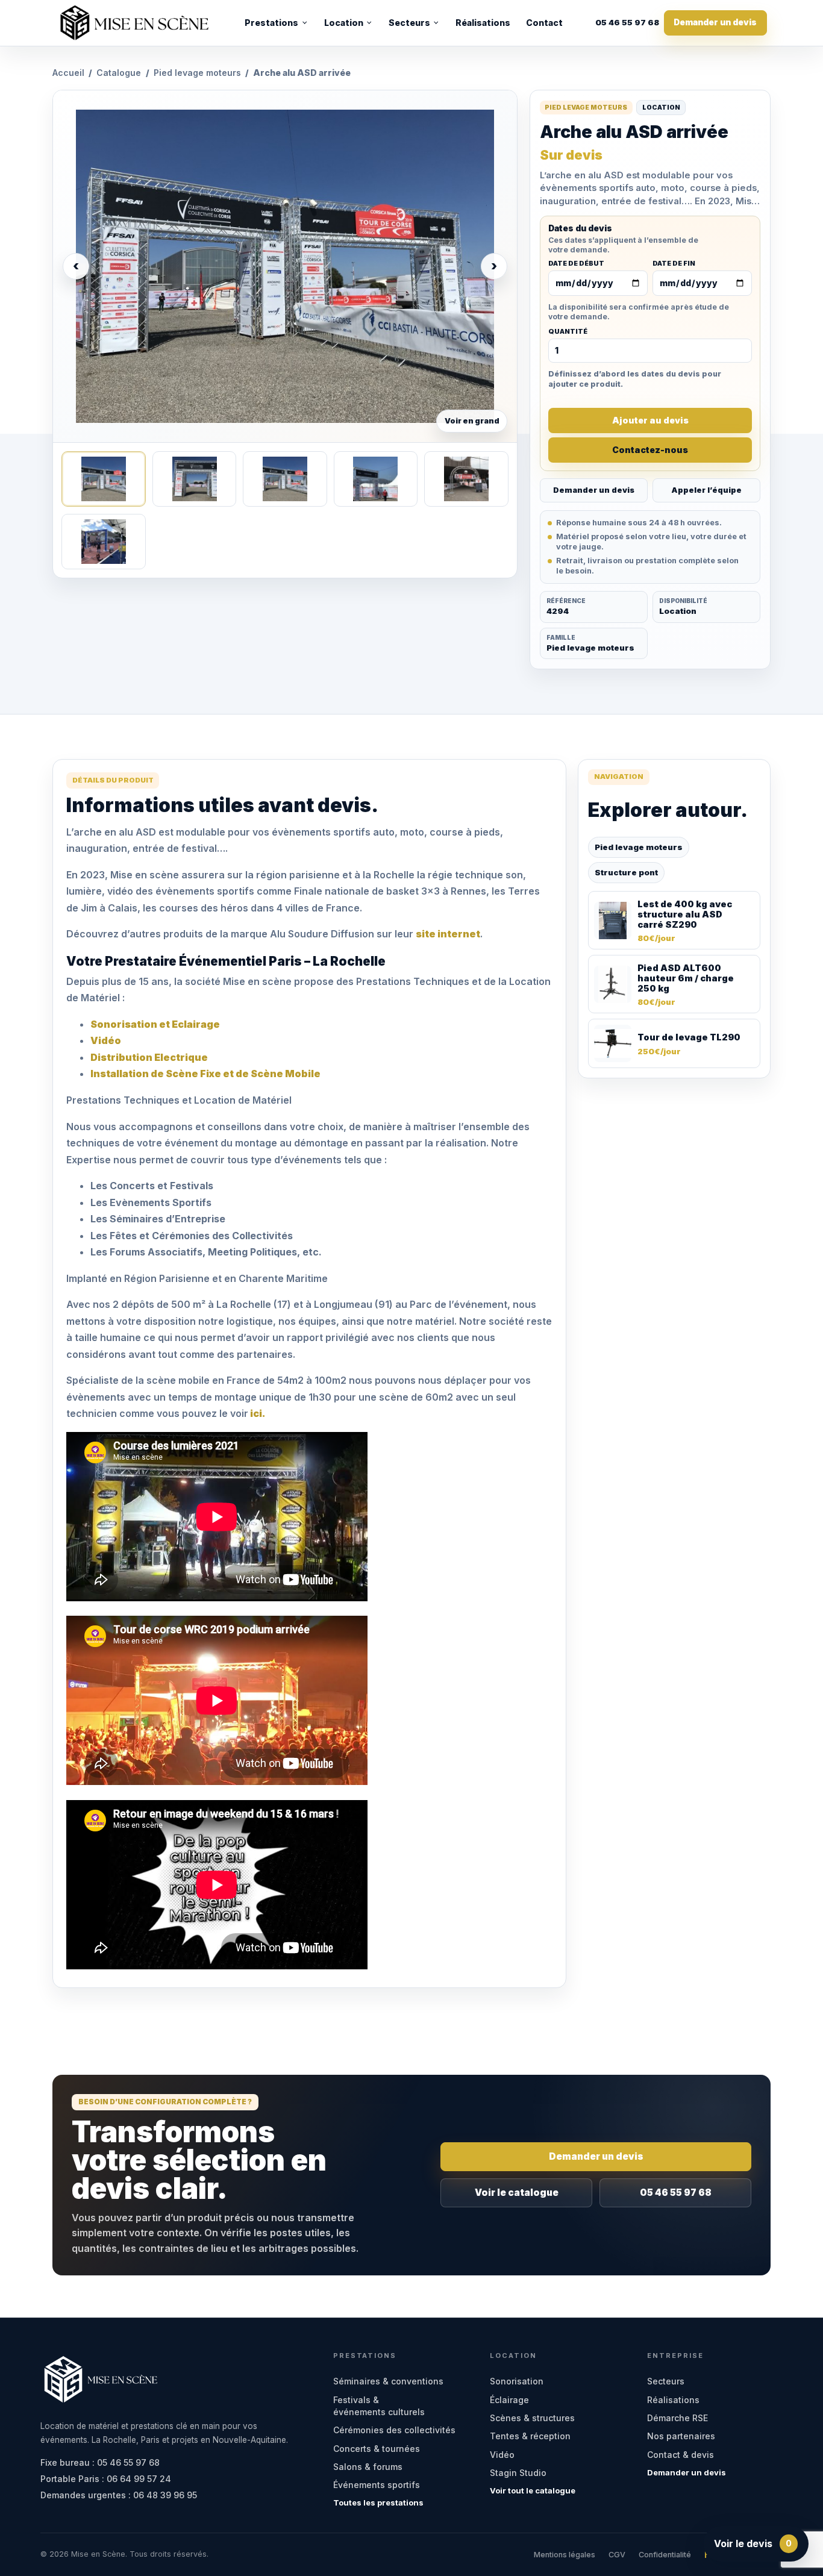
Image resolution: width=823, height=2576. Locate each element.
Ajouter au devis (650, 420)
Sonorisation (517, 2381)
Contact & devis (681, 2455)
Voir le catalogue (517, 2193)
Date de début (576, 264)
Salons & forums (368, 2467)
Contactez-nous (650, 450)
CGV (617, 2555)
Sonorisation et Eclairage (155, 1024)
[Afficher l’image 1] (103, 479)
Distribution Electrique (149, 1057)
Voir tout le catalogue (533, 2490)
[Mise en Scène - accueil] (134, 23)
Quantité (568, 332)
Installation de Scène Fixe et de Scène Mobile (205, 1074)
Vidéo (106, 1040)
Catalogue (119, 73)
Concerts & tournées (377, 2449)
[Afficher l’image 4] (376, 479)
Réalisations (483, 23)
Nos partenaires (681, 2436)
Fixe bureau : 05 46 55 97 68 (100, 2462)
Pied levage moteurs (197, 73)
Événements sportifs (377, 2485)
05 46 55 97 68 (627, 23)
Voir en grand (472, 421)
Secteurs (409, 23)
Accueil (68, 73)
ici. (257, 1413)
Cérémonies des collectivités (394, 2430)
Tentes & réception (530, 2436)
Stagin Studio (518, 2473)
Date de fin (674, 264)
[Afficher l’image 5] (466, 479)
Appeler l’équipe (706, 490)
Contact (544, 23)
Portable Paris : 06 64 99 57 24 (106, 2479)
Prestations (271, 23)
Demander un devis (715, 22)
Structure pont (626, 872)
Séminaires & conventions (388, 2381)
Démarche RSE (677, 2418)
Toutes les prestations (378, 2503)
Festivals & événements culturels (379, 2406)
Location (344, 23)
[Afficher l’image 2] (194, 479)
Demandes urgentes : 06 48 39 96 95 (119, 2495)
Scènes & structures (532, 2418)
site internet (448, 934)
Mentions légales (565, 2555)
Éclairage (509, 2400)
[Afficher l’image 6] (103, 542)
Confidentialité (665, 2555)
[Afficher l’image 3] (285, 479)
